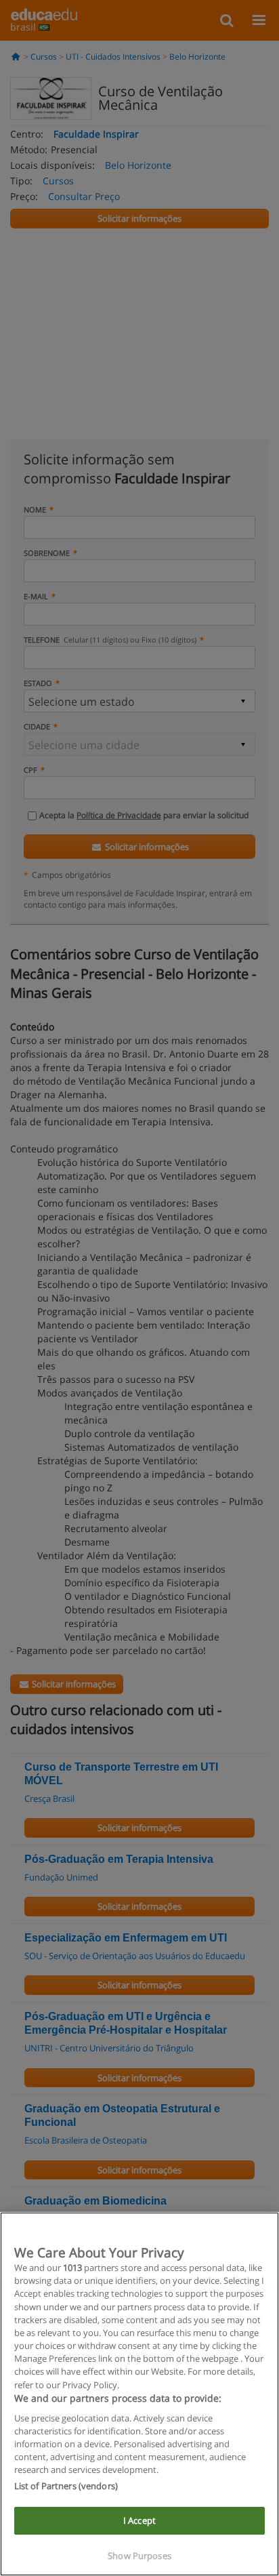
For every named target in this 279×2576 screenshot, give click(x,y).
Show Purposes (139, 2556)
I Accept (139, 2520)
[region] (139, 2394)
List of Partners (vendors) (66, 2486)
